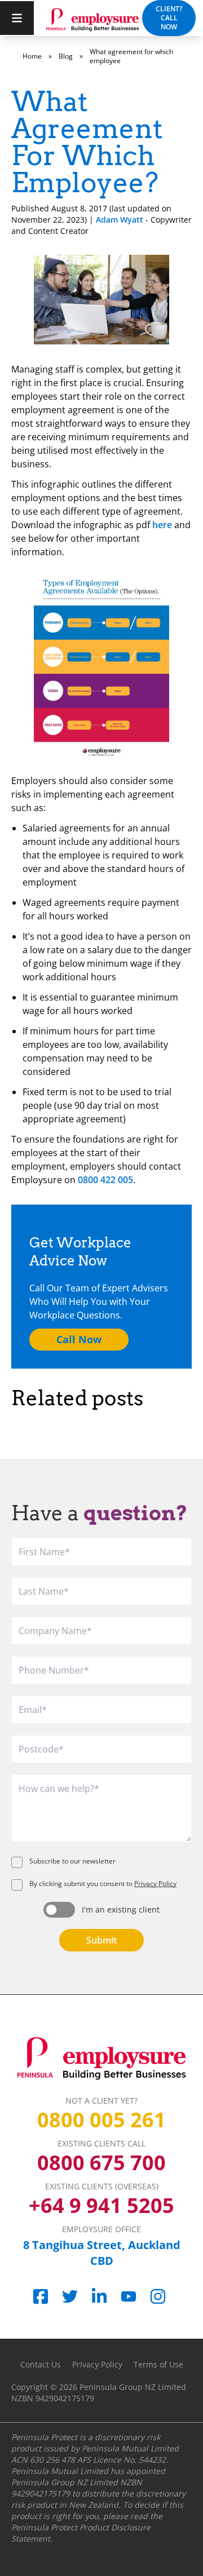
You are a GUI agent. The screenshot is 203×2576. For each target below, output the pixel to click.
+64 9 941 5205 (101, 2206)
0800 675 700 (101, 2163)
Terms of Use (158, 2364)
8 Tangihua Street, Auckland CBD (102, 2253)
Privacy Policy (155, 1884)
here (162, 525)
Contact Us (41, 2364)
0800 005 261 (101, 2120)
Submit (101, 1940)
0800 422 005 (105, 1180)
